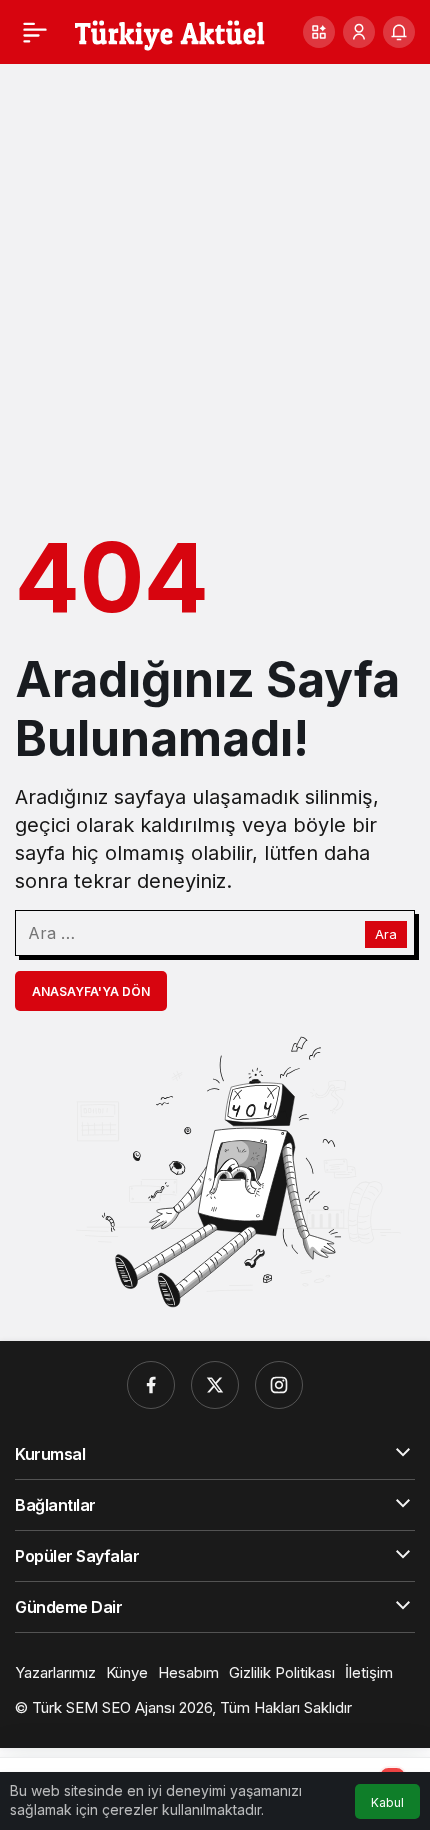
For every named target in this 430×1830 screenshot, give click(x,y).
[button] (319, 32)
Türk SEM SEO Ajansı (103, 1707)
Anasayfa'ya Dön (91, 991)
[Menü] (35, 32)
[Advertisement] (215, 289)
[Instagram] (279, 1385)
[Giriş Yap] (359, 32)
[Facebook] (151, 1385)
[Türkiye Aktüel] (169, 30)
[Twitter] (215, 1385)
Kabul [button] (387, 1802)
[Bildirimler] (399, 32)
